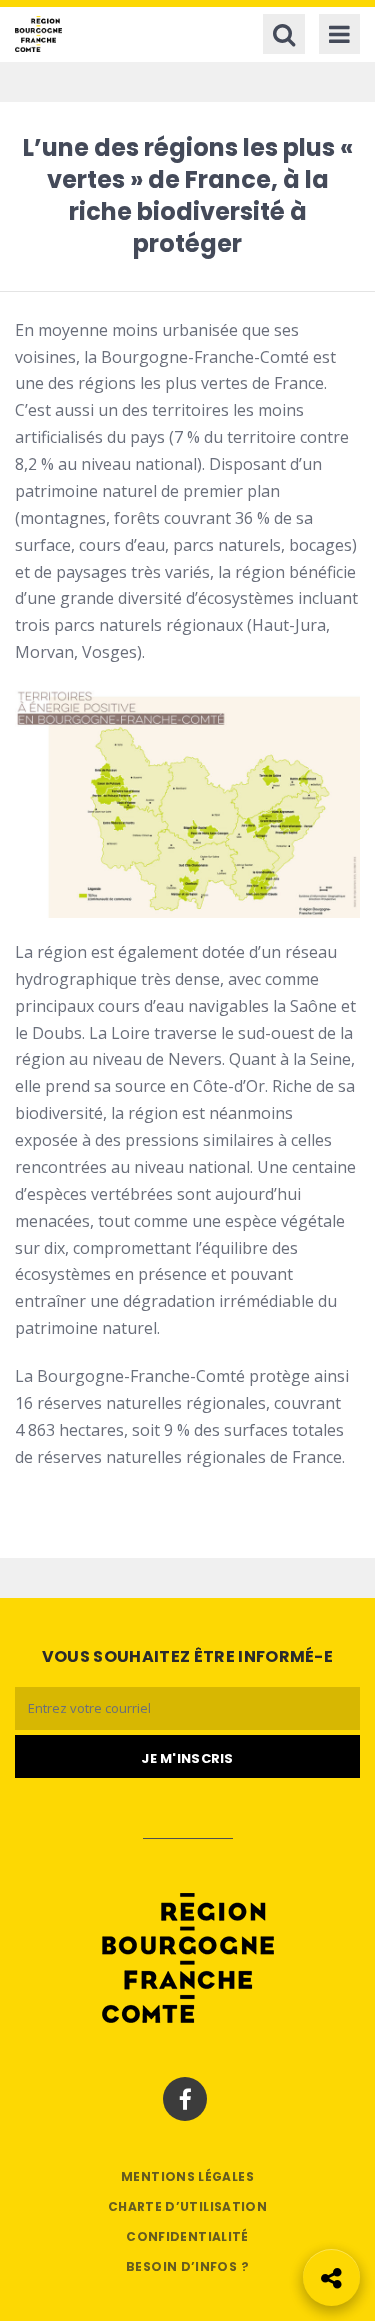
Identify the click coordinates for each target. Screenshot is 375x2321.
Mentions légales (187, 2176)
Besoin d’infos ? (187, 2266)
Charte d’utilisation (187, 2206)
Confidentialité (187, 2236)
